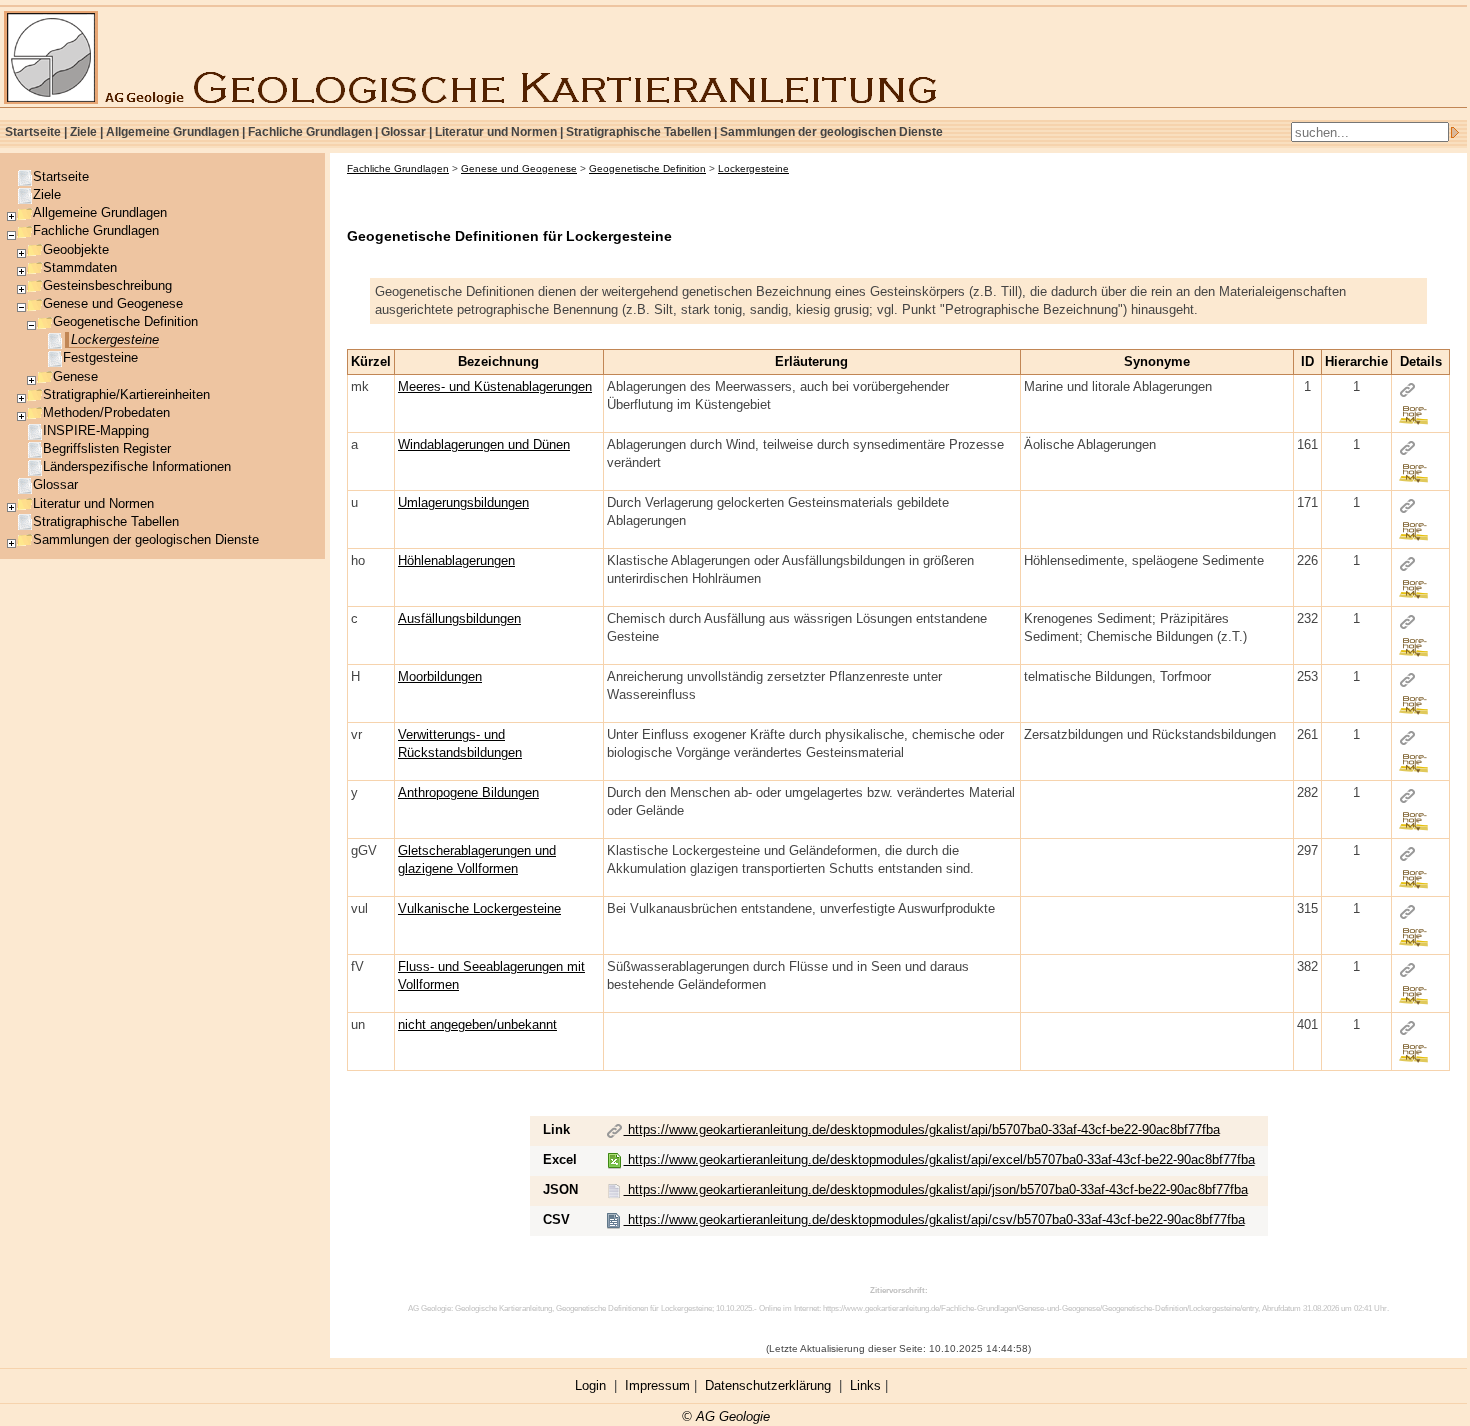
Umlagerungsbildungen (463, 502)
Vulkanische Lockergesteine (479, 908)
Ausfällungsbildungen (459, 618)
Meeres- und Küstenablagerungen (495, 386)
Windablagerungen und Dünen (484, 444)
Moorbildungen (440, 676)
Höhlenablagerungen (456, 560)
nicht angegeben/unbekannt (477, 1024)
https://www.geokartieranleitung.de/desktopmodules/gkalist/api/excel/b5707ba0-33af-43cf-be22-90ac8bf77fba (939, 1159)
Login (590, 1385)
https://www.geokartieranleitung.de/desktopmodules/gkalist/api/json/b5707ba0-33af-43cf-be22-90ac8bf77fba (936, 1189)
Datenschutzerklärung (768, 1385)
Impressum (657, 1385)
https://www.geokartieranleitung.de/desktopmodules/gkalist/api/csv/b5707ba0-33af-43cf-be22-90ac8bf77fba (934, 1219)
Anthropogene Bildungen (468, 792)
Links (865, 1385)
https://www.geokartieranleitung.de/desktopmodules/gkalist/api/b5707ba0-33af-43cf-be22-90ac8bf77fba (922, 1129)
